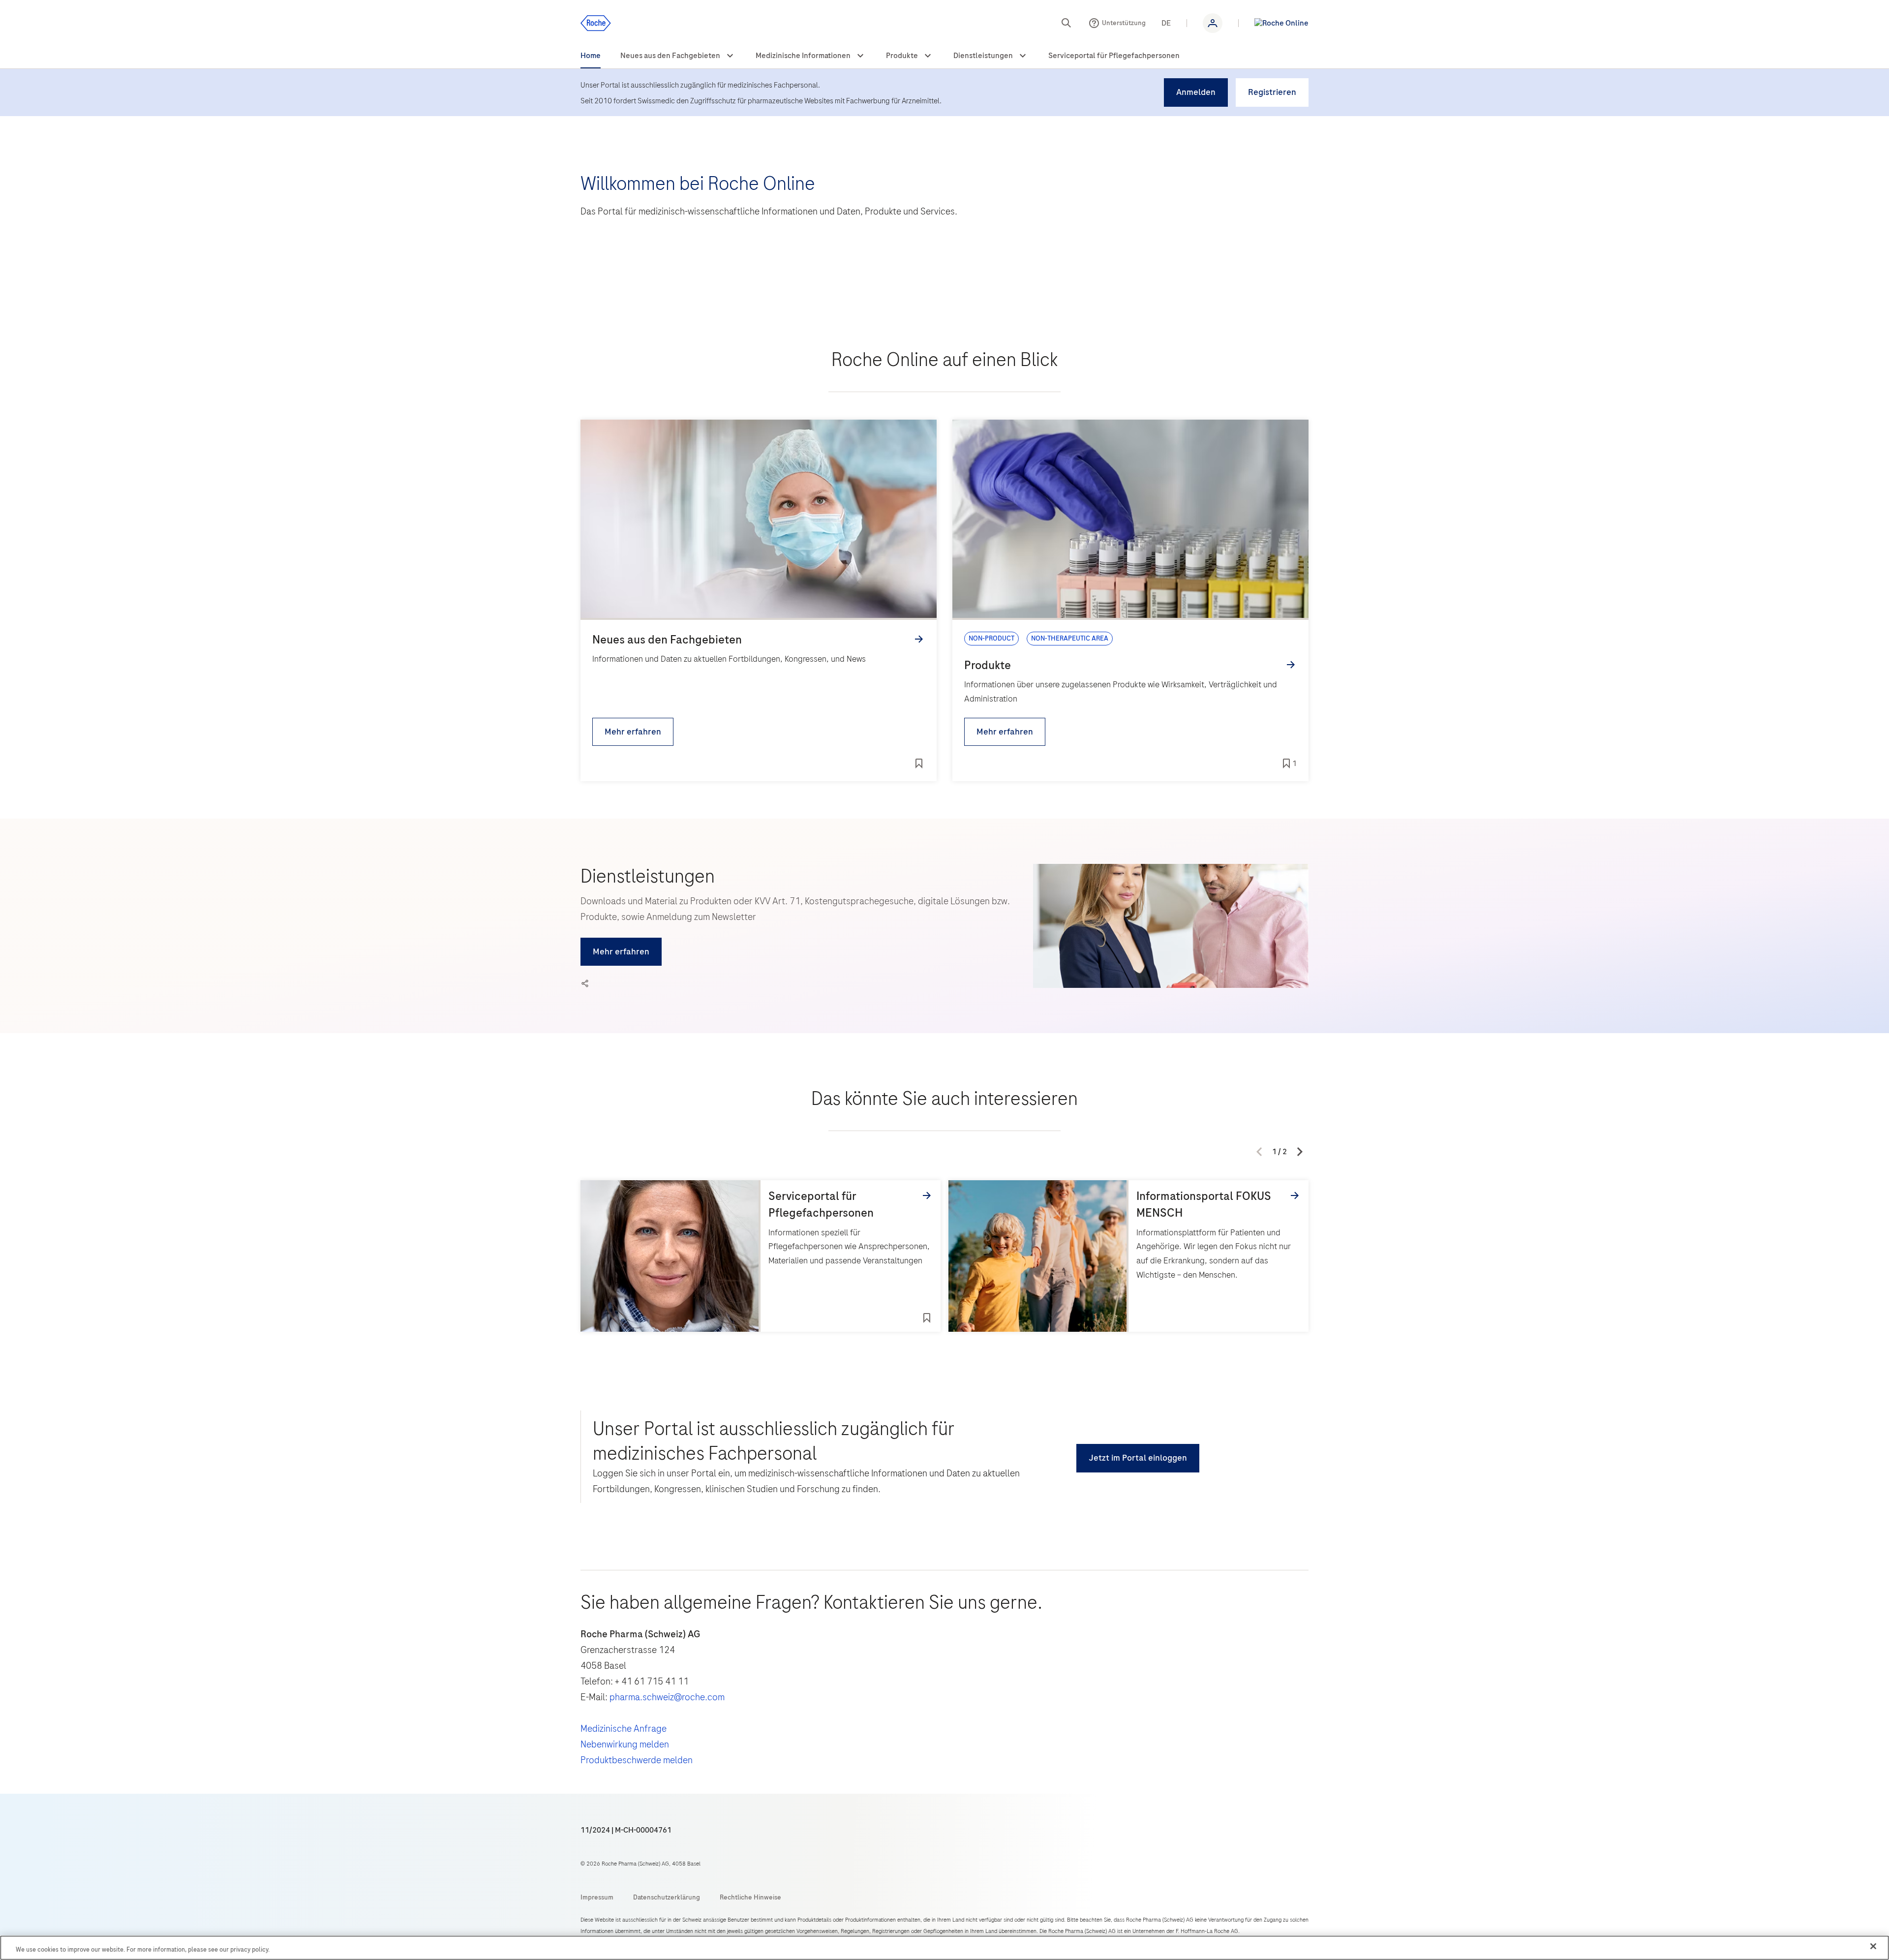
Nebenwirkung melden (625, 1744)
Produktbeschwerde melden (637, 1760)
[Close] (1873, 1946)
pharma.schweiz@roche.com (667, 1697)
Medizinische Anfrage (624, 1729)
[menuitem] (591, 56)
